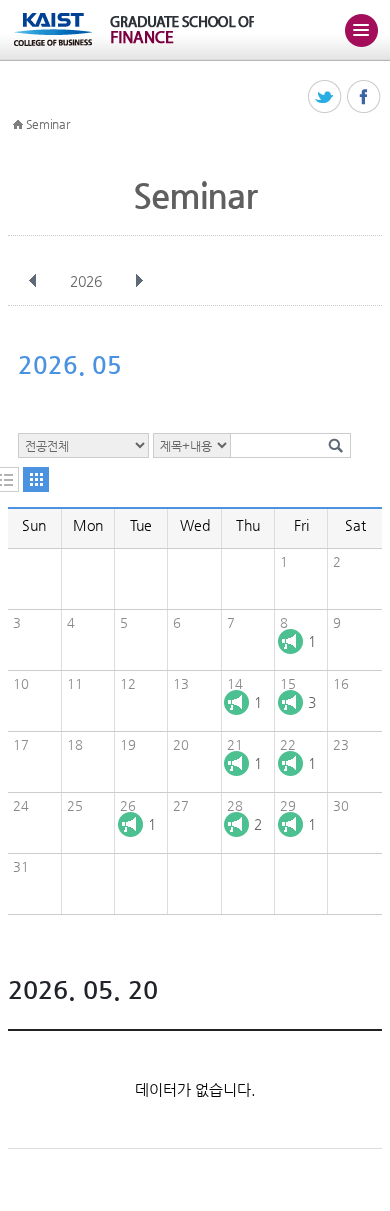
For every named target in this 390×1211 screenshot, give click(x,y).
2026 (86, 281)
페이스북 (364, 97)
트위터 (325, 97)
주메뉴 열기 (361, 30)
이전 (33, 281)
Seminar (48, 124)
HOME (18, 125)
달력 (36, 479)
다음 (139, 281)
